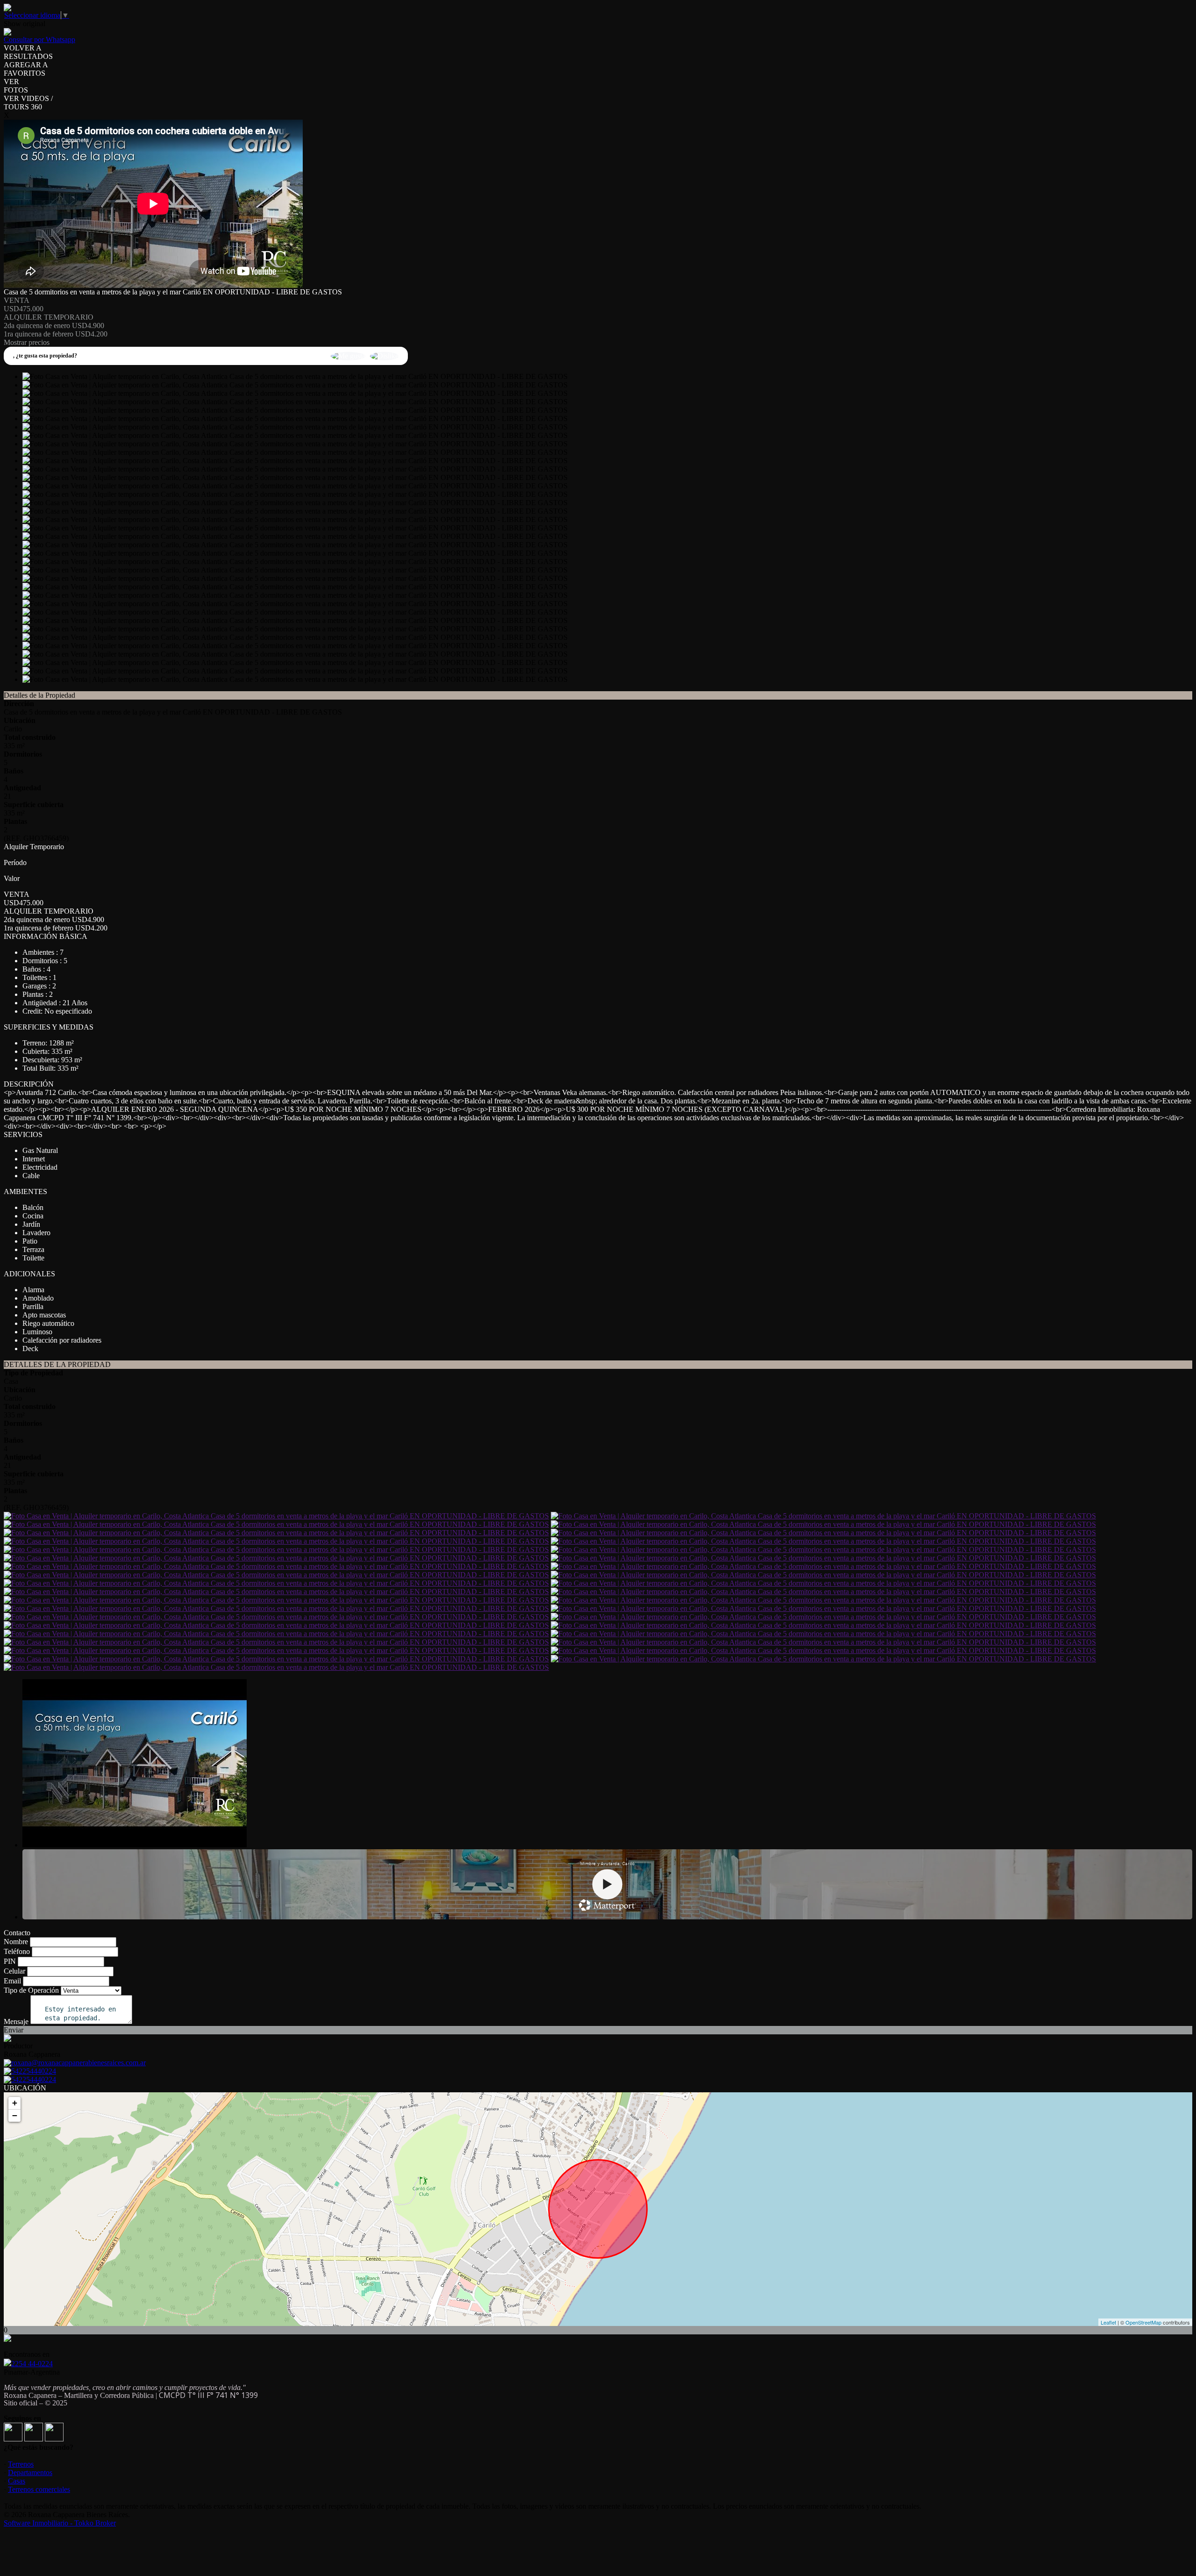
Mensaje (16, 2021)
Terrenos (21, 2464)
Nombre (16, 1942)
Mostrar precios (27, 342)
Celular (14, 1971)
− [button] (15, 2115)
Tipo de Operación (31, 1990)
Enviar (14, 2030)
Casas (17, 2481)
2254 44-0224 (32, 2364)
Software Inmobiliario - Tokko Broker (60, 2523)
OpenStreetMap (1143, 2322)
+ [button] (15, 2103)
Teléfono (17, 1951)
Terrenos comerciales (39, 2489)
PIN (10, 1961)
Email (12, 1981)
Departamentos (30, 2472)
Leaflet (1108, 2322)
